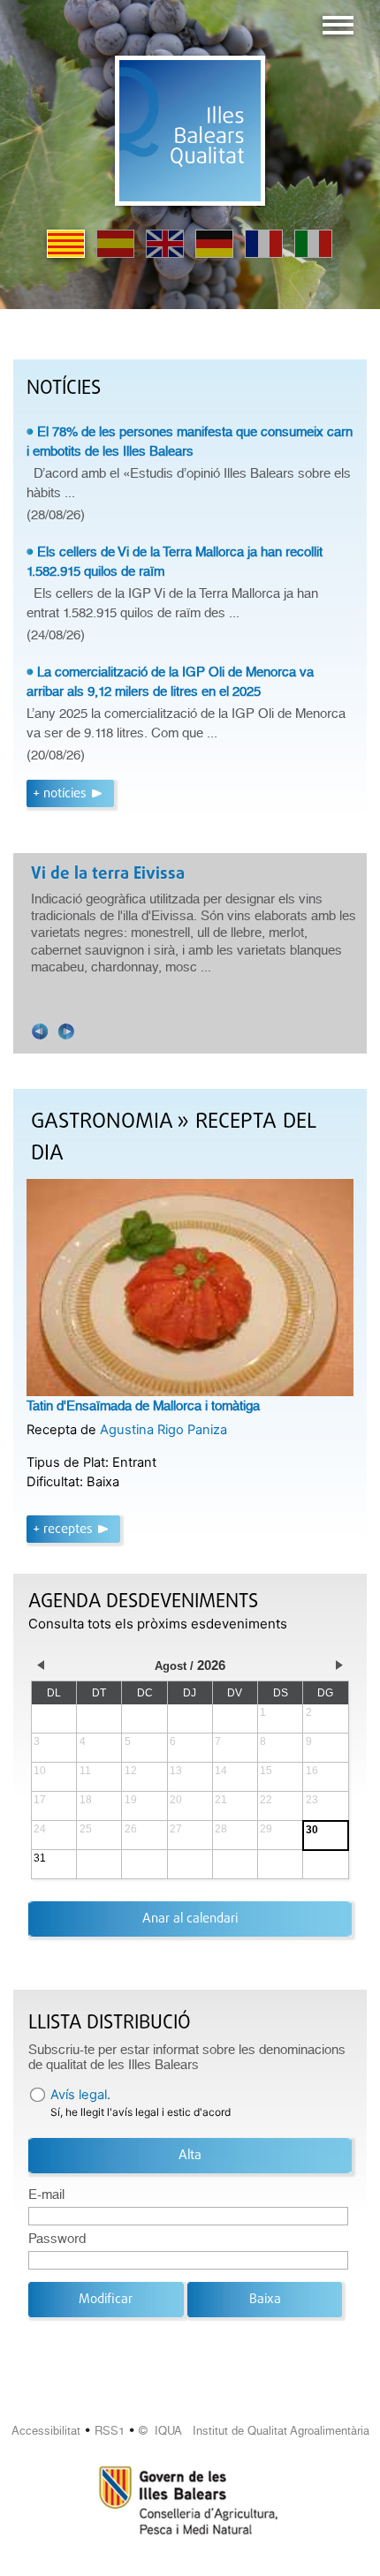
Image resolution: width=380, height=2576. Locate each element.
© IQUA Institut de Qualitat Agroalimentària (254, 2431)
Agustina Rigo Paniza (163, 1430)
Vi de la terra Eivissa (108, 874)
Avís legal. (80, 2095)
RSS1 (110, 2431)
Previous (40, 1031)
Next (66, 1031)
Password (57, 2239)
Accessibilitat (46, 2431)
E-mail (46, 2195)
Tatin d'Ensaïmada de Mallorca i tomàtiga (143, 1406)
